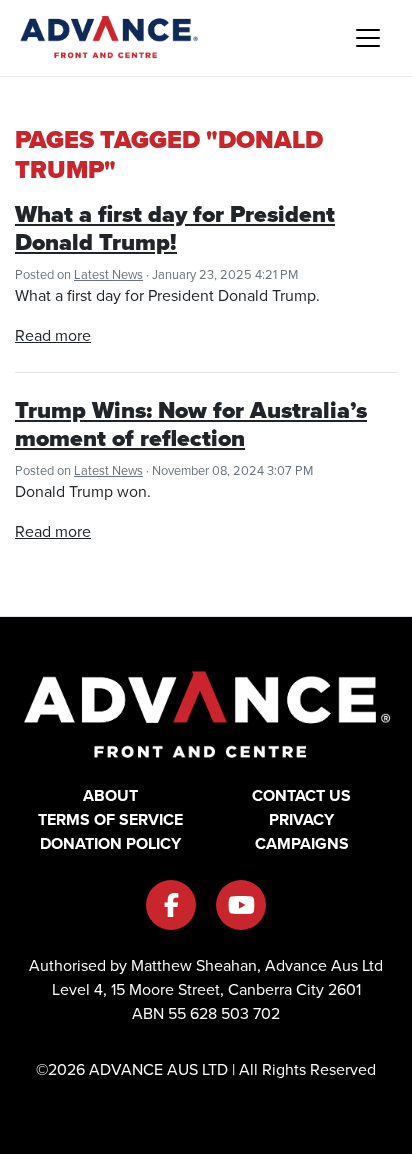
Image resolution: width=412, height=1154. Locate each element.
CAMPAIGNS (302, 843)
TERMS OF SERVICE (110, 819)
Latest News (108, 274)
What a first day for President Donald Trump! (175, 228)
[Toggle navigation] (368, 38)
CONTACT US (301, 795)
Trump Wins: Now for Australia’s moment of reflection (191, 424)
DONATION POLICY (110, 843)
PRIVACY (301, 819)
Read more (53, 335)
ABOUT (110, 795)
